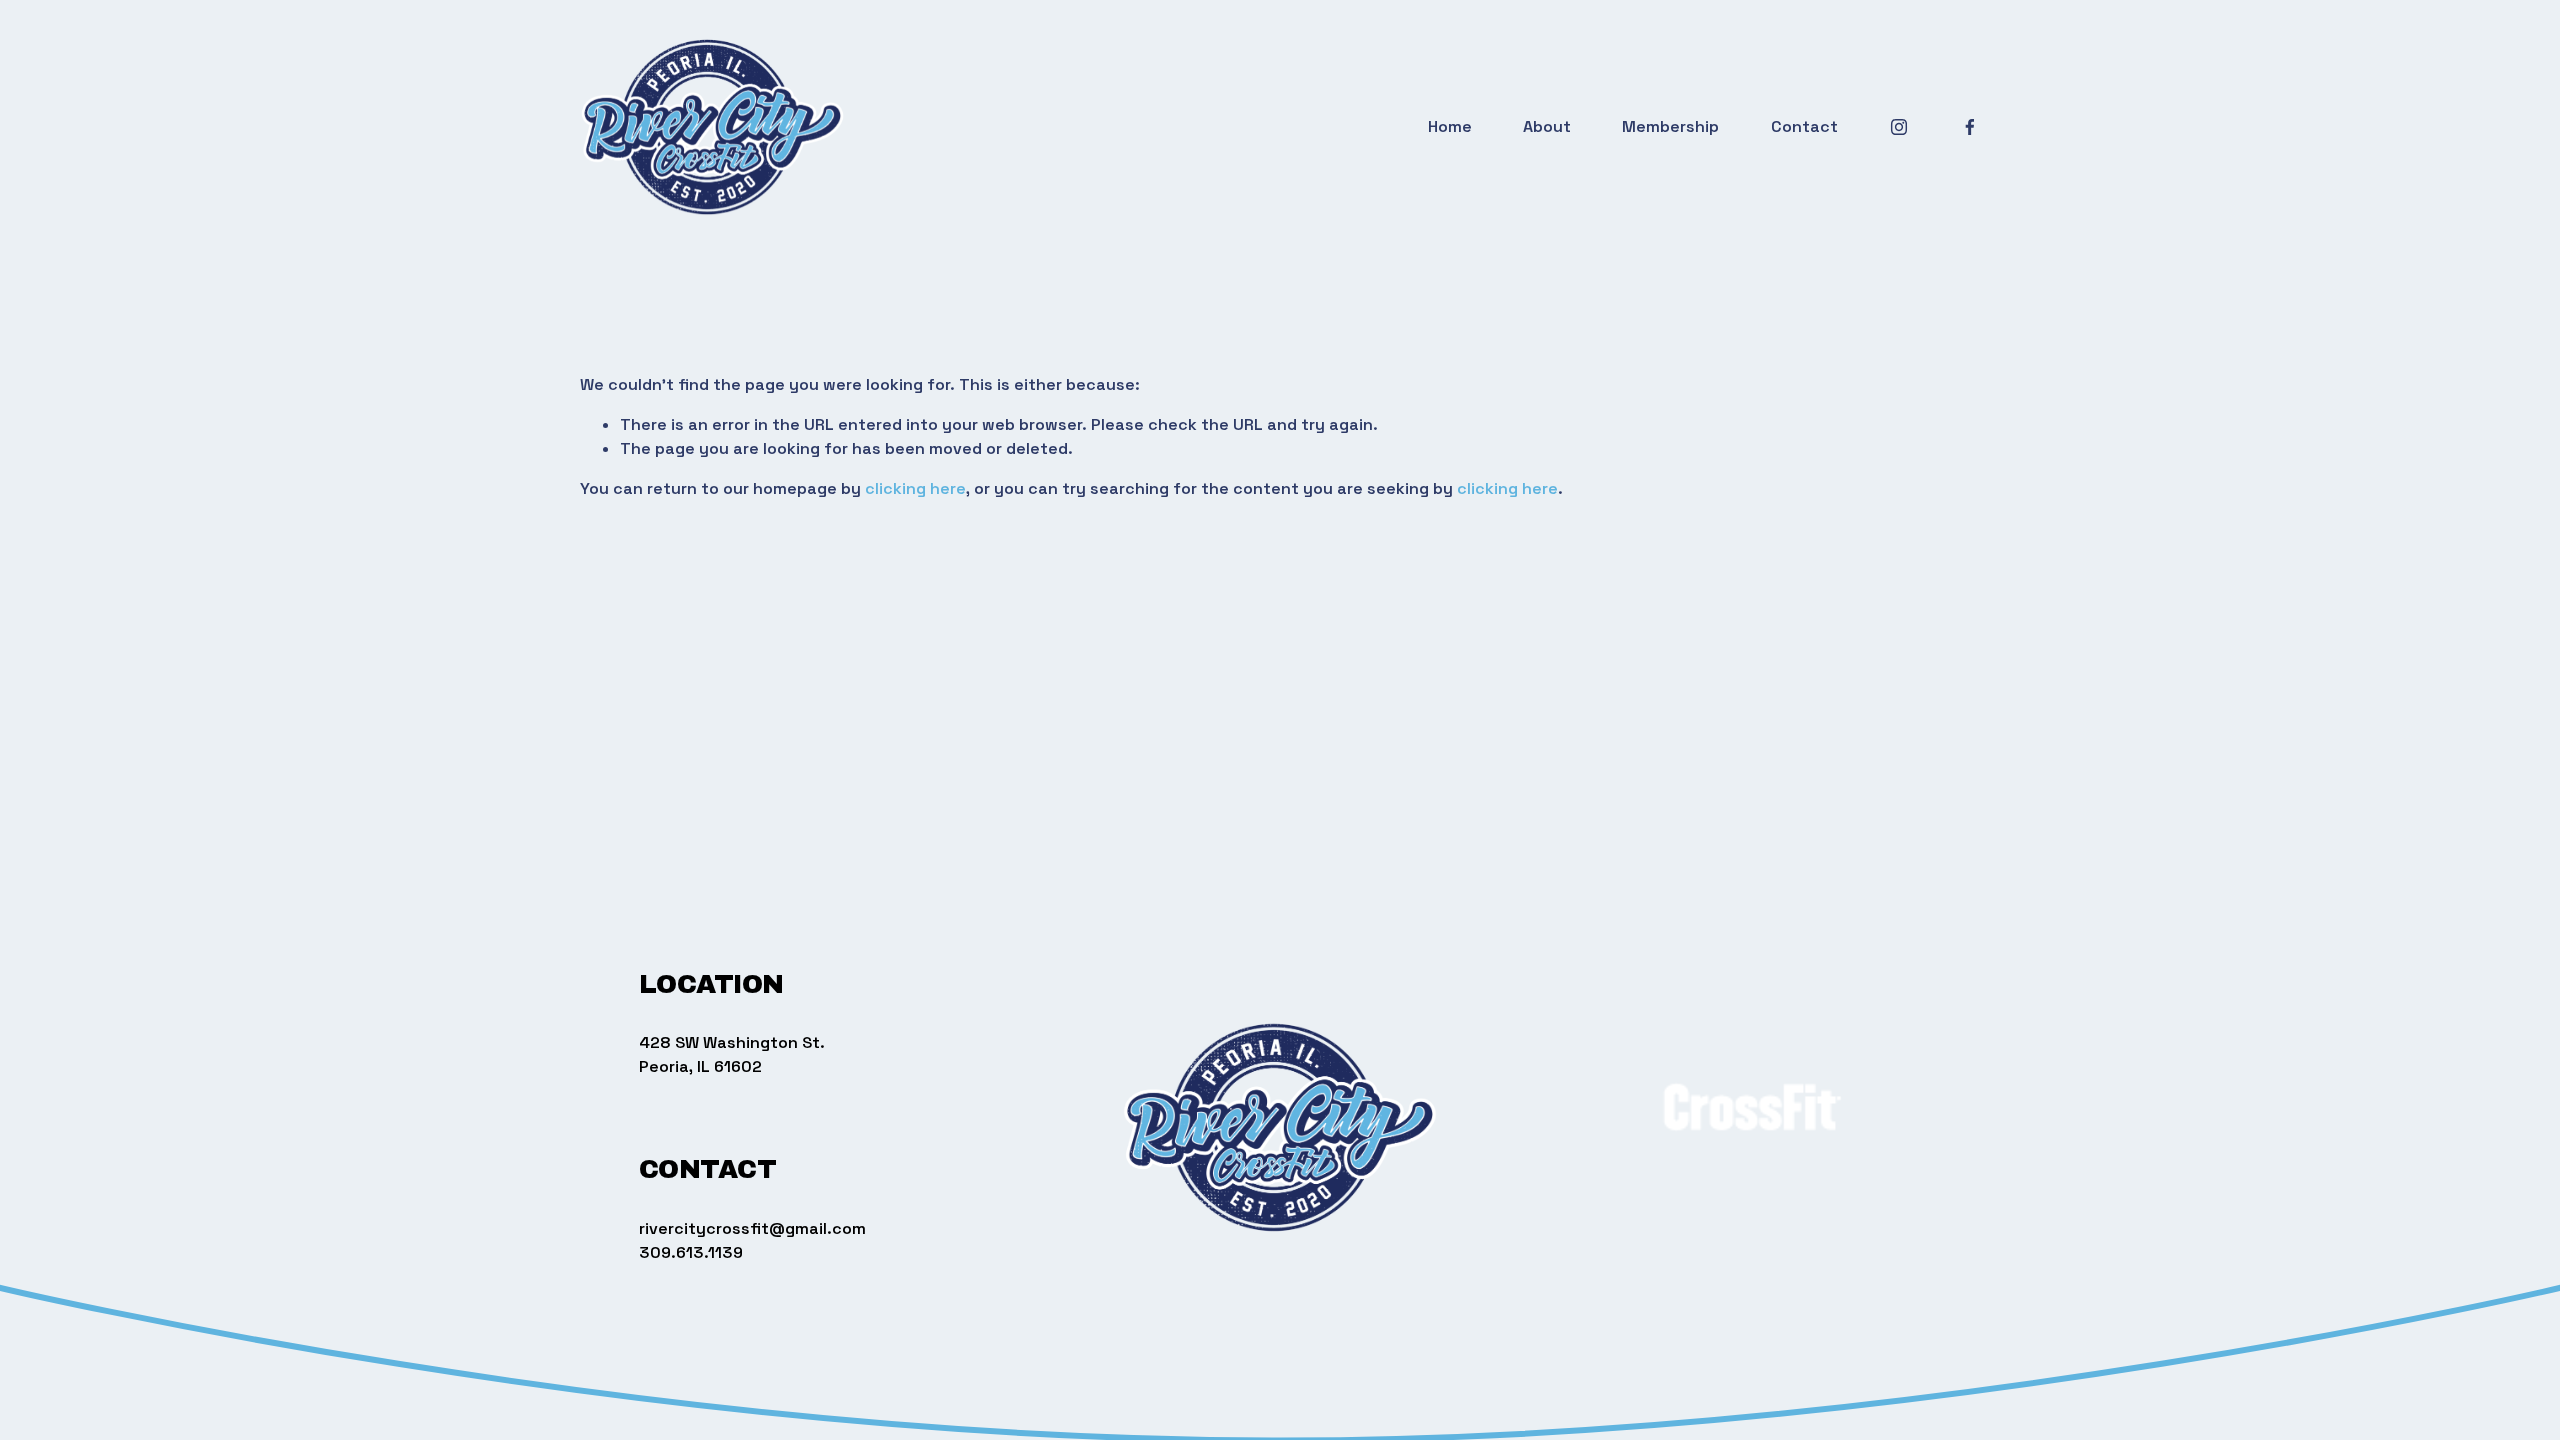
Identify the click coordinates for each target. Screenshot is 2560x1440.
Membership (1670, 126)
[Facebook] (1970, 127)
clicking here (915, 488)
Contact (1804, 126)
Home (1450, 126)
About (1547, 126)
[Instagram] (1899, 127)
